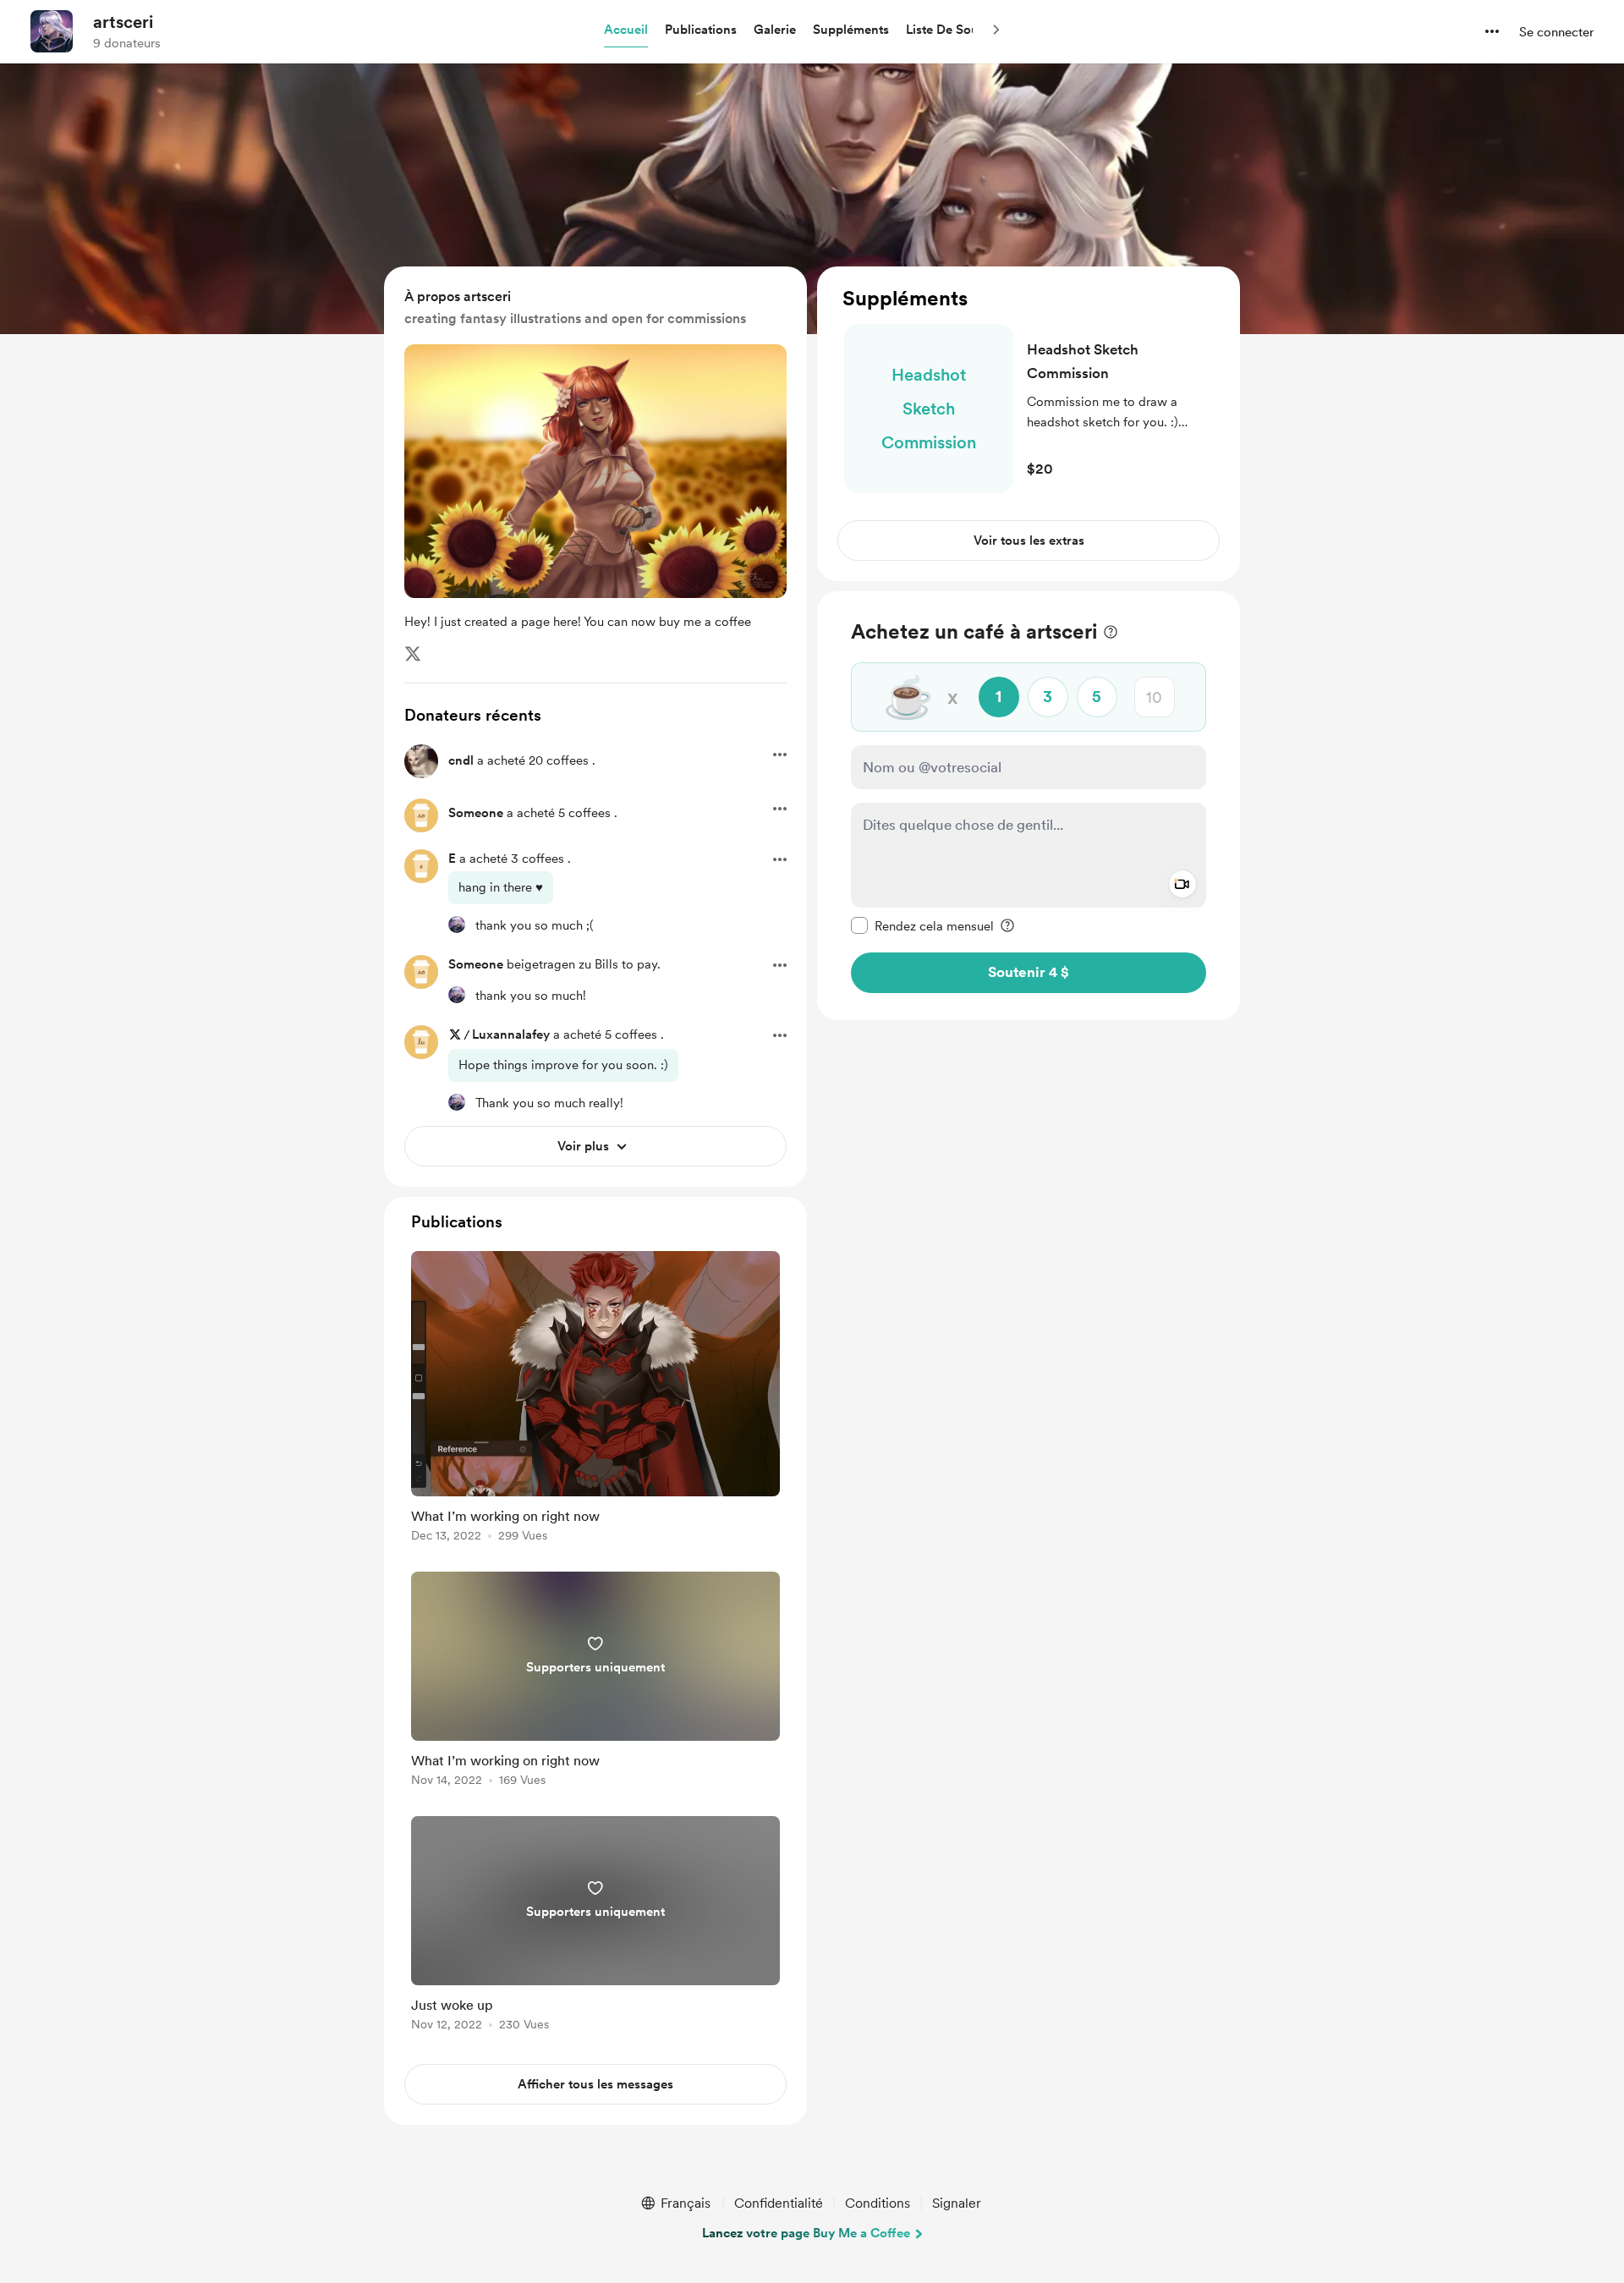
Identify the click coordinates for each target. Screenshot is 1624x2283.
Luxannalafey (511, 1034)
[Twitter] (413, 654)
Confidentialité (779, 2203)
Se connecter (1556, 32)
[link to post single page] (595, 1399)
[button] (626, 30)
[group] (595, 1399)
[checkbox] (922, 925)
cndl (461, 760)
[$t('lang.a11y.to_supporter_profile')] (457, 925)
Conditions (878, 2203)
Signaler (957, 2203)
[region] (1029, 424)
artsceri (123, 22)
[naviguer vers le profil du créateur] (52, 31)
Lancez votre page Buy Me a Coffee (806, 2233)
